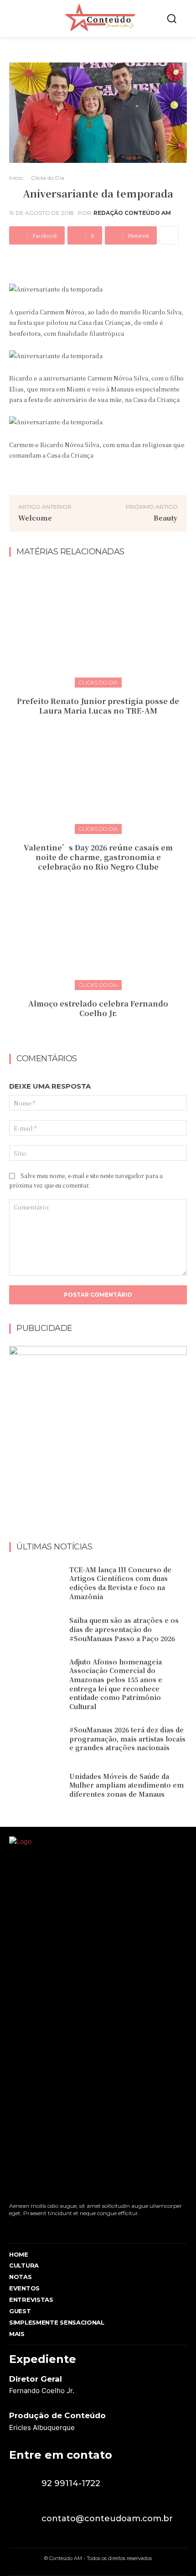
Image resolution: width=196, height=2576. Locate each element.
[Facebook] (12, 2228)
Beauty (166, 518)
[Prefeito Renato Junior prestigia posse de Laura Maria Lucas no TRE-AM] (98, 626)
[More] (169, 235)
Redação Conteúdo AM (132, 213)
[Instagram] (28, 2228)
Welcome (35, 518)
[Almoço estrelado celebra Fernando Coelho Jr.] (98, 929)
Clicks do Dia (48, 178)
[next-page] (104, 1033)
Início (16, 178)
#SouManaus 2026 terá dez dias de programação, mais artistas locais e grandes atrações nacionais (127, 1739)
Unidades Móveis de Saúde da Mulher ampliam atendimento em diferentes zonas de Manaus (126, 1785)
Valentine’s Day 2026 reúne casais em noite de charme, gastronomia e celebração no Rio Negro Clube (98, 857)
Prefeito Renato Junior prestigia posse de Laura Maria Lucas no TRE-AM (98, 706)
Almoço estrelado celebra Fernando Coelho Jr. (98, 1008)
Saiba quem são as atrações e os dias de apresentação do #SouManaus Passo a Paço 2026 (124, 1629)
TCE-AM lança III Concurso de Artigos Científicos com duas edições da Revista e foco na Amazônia (120, 1583)
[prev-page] (89, 1033)
